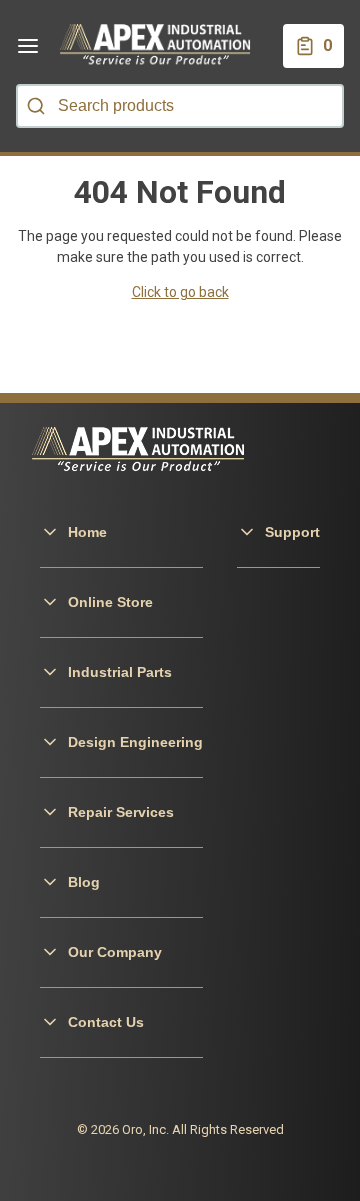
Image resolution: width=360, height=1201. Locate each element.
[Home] (155, 45)
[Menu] (28, 46)
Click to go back (180, 292)
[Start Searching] (36, 106)
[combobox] (180, 106)
